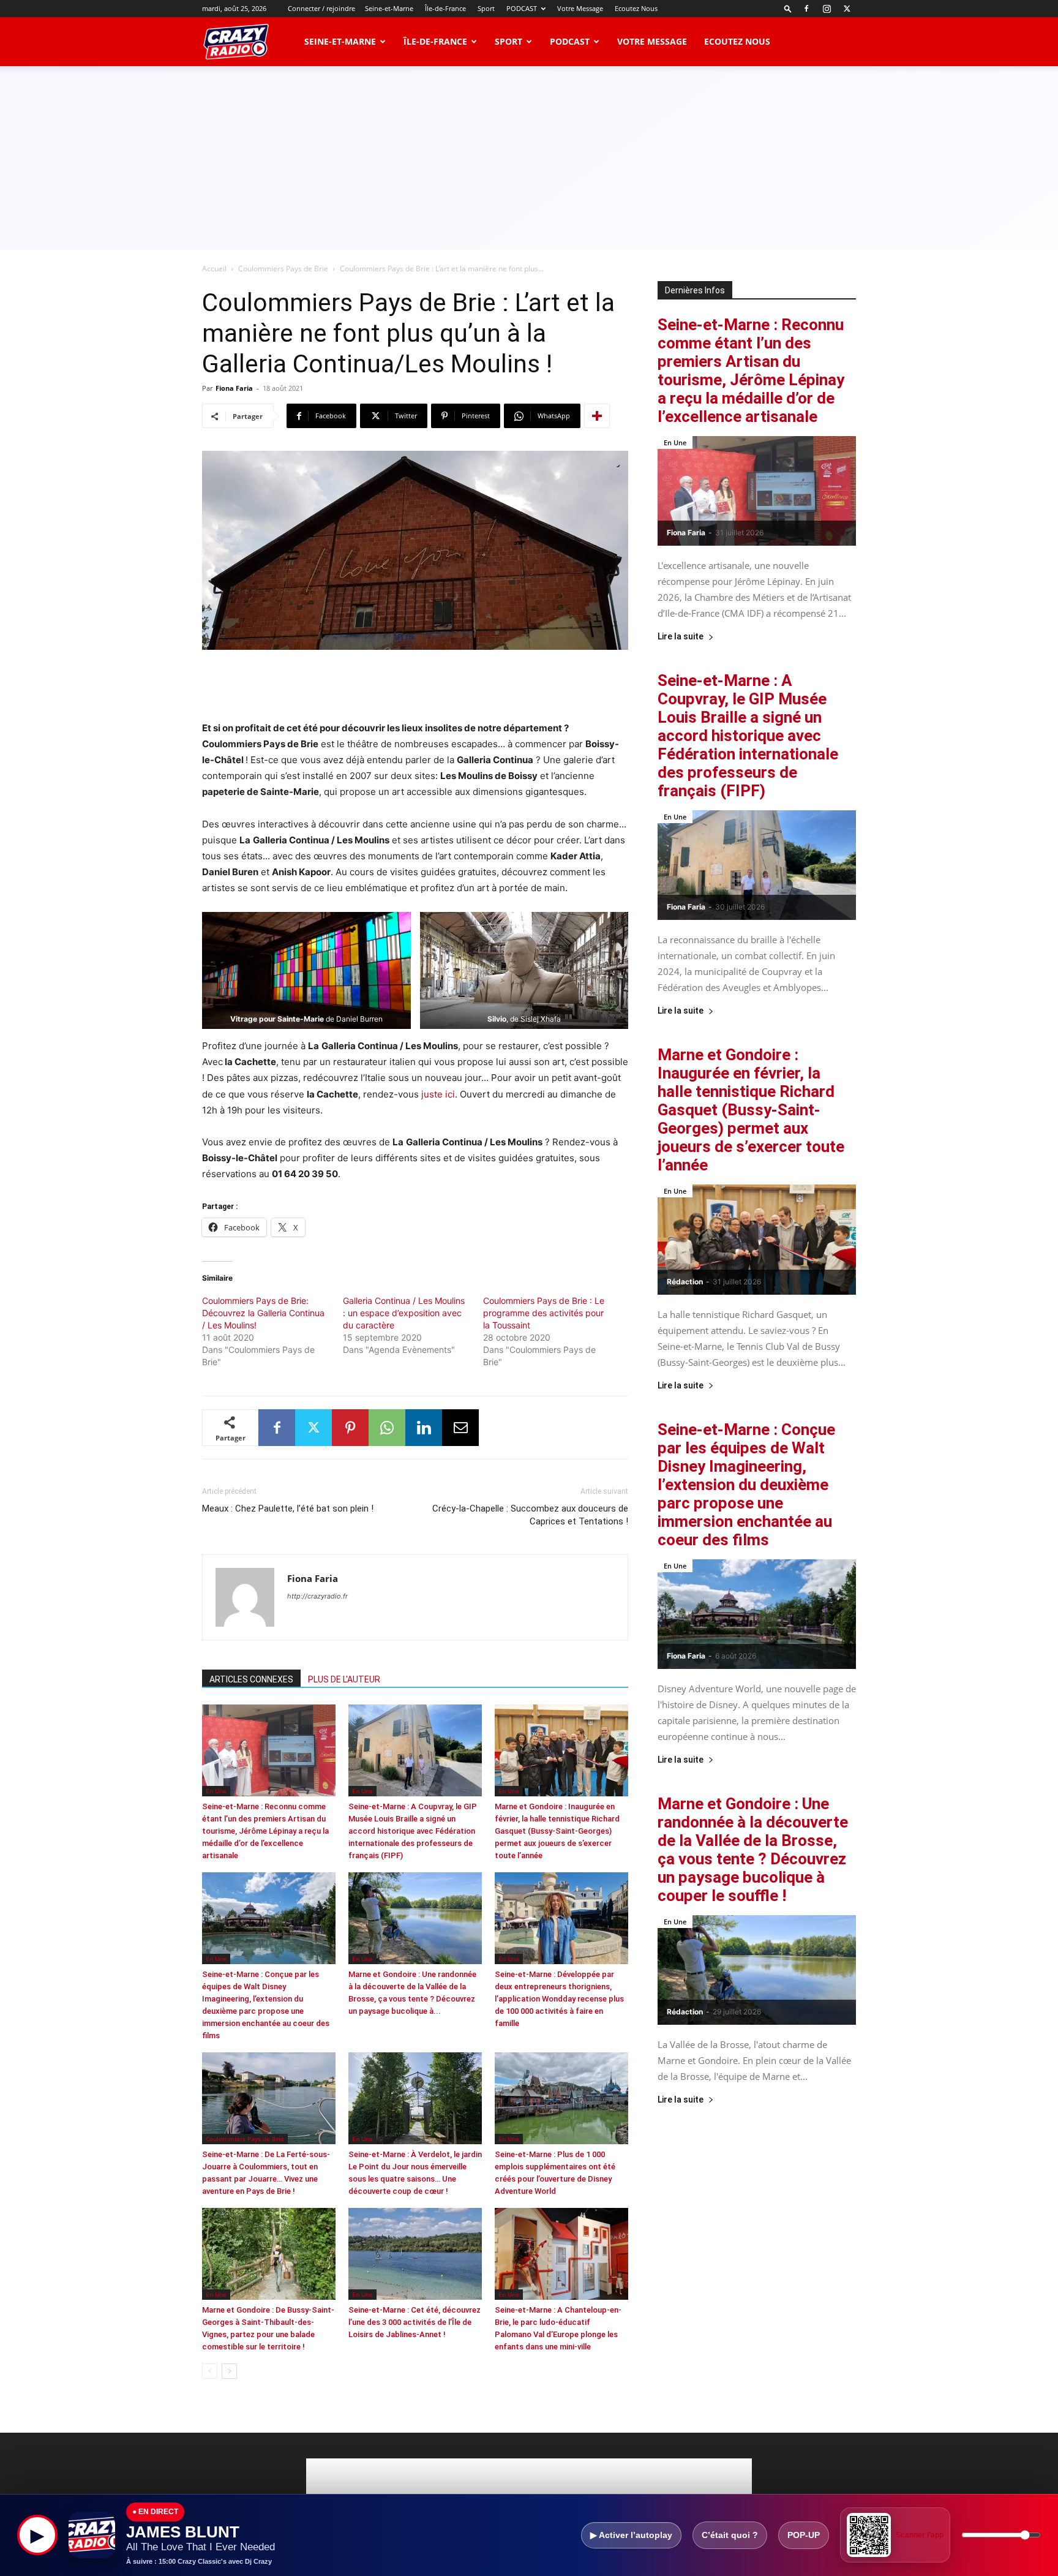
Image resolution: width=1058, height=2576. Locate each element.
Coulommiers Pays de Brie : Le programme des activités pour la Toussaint (544, 1313)
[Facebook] (806, 9)
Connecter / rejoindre (321, 8)
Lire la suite (681, 637)
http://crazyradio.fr (317, 1596)
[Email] (460, 1428)
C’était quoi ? (730, 2535)
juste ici (438, 1094)
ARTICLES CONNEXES (251, 1679)
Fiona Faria (234, 388)
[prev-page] (210, 2371)
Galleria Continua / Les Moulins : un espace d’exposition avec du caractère (404, 1313)
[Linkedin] (424, 1428)
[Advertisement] (529, 158)
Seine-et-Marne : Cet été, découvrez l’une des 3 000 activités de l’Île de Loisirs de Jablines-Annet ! (415, 2322)
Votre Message (580, 8)
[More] (597, 416)
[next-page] (229, 2371)
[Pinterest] (350, 1428)
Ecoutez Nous (636, 8)
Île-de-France (445, 8)
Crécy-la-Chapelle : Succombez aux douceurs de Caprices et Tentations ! (530, 1515)
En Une (216, 1791)
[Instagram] (827, 9)
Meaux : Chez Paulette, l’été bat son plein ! (288, 1508)
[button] (788, 8)
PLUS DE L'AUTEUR (344, 1679)
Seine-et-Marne (389, 8)
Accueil (214, 269)
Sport (486, 8)
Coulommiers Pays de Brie (283, 269)
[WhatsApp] (387, 1428)
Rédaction (685, 1282)
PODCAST (522, 8)
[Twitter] (847, 9)
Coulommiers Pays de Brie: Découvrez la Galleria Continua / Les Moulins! (263, 1313)
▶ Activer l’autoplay (631, 2535)
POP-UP (804, 2535)
